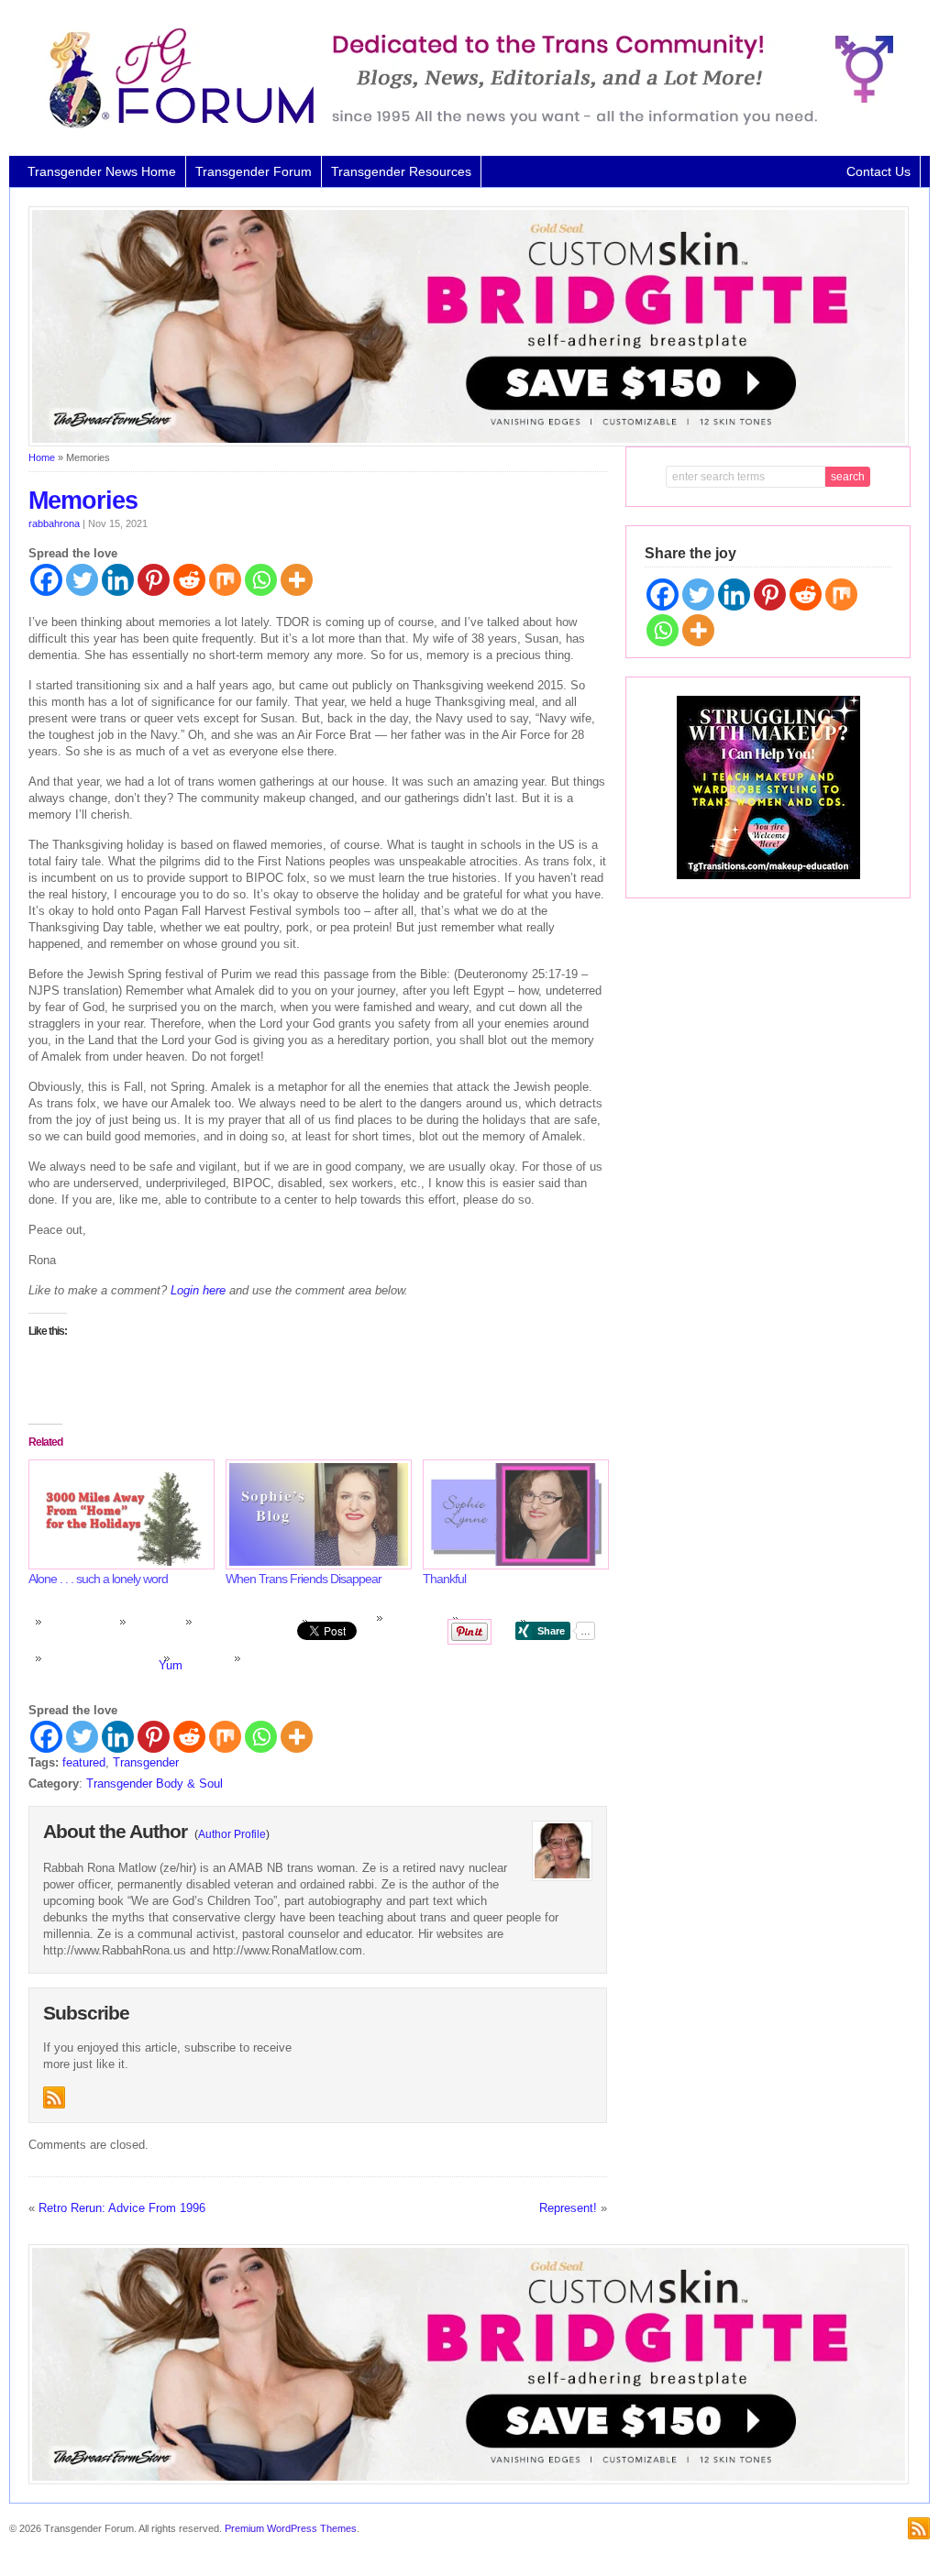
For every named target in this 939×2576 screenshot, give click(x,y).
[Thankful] (512, 1514)
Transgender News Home (102, 171)
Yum (171, 1665)
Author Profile (232, 1834)
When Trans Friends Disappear (304, 1579)
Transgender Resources (401, 171)
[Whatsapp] (261, 580)
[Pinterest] (154, 580)
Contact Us (878, 171)
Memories (83, 501)
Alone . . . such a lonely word (98, 1579)
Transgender (146, 1762)
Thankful (444, 1579)
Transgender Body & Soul (155, 1783)
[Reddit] (189, 580)
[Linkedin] (118, 580)
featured (84, 1762)
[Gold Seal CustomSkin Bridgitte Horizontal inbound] (469, 443)
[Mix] (225, 580)
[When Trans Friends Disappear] (315, 1514)
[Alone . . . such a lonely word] (118, 1514)
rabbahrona (54, 523)
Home (42, 457)
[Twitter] (82, 580)
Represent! (568, 2208)
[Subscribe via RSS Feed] (54, 2097)
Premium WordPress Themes (291, 2528)
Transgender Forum (254, 171)
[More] (297, 580)
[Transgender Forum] (463, 125)
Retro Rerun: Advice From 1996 (122, 2208)
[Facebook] (46, 580)
